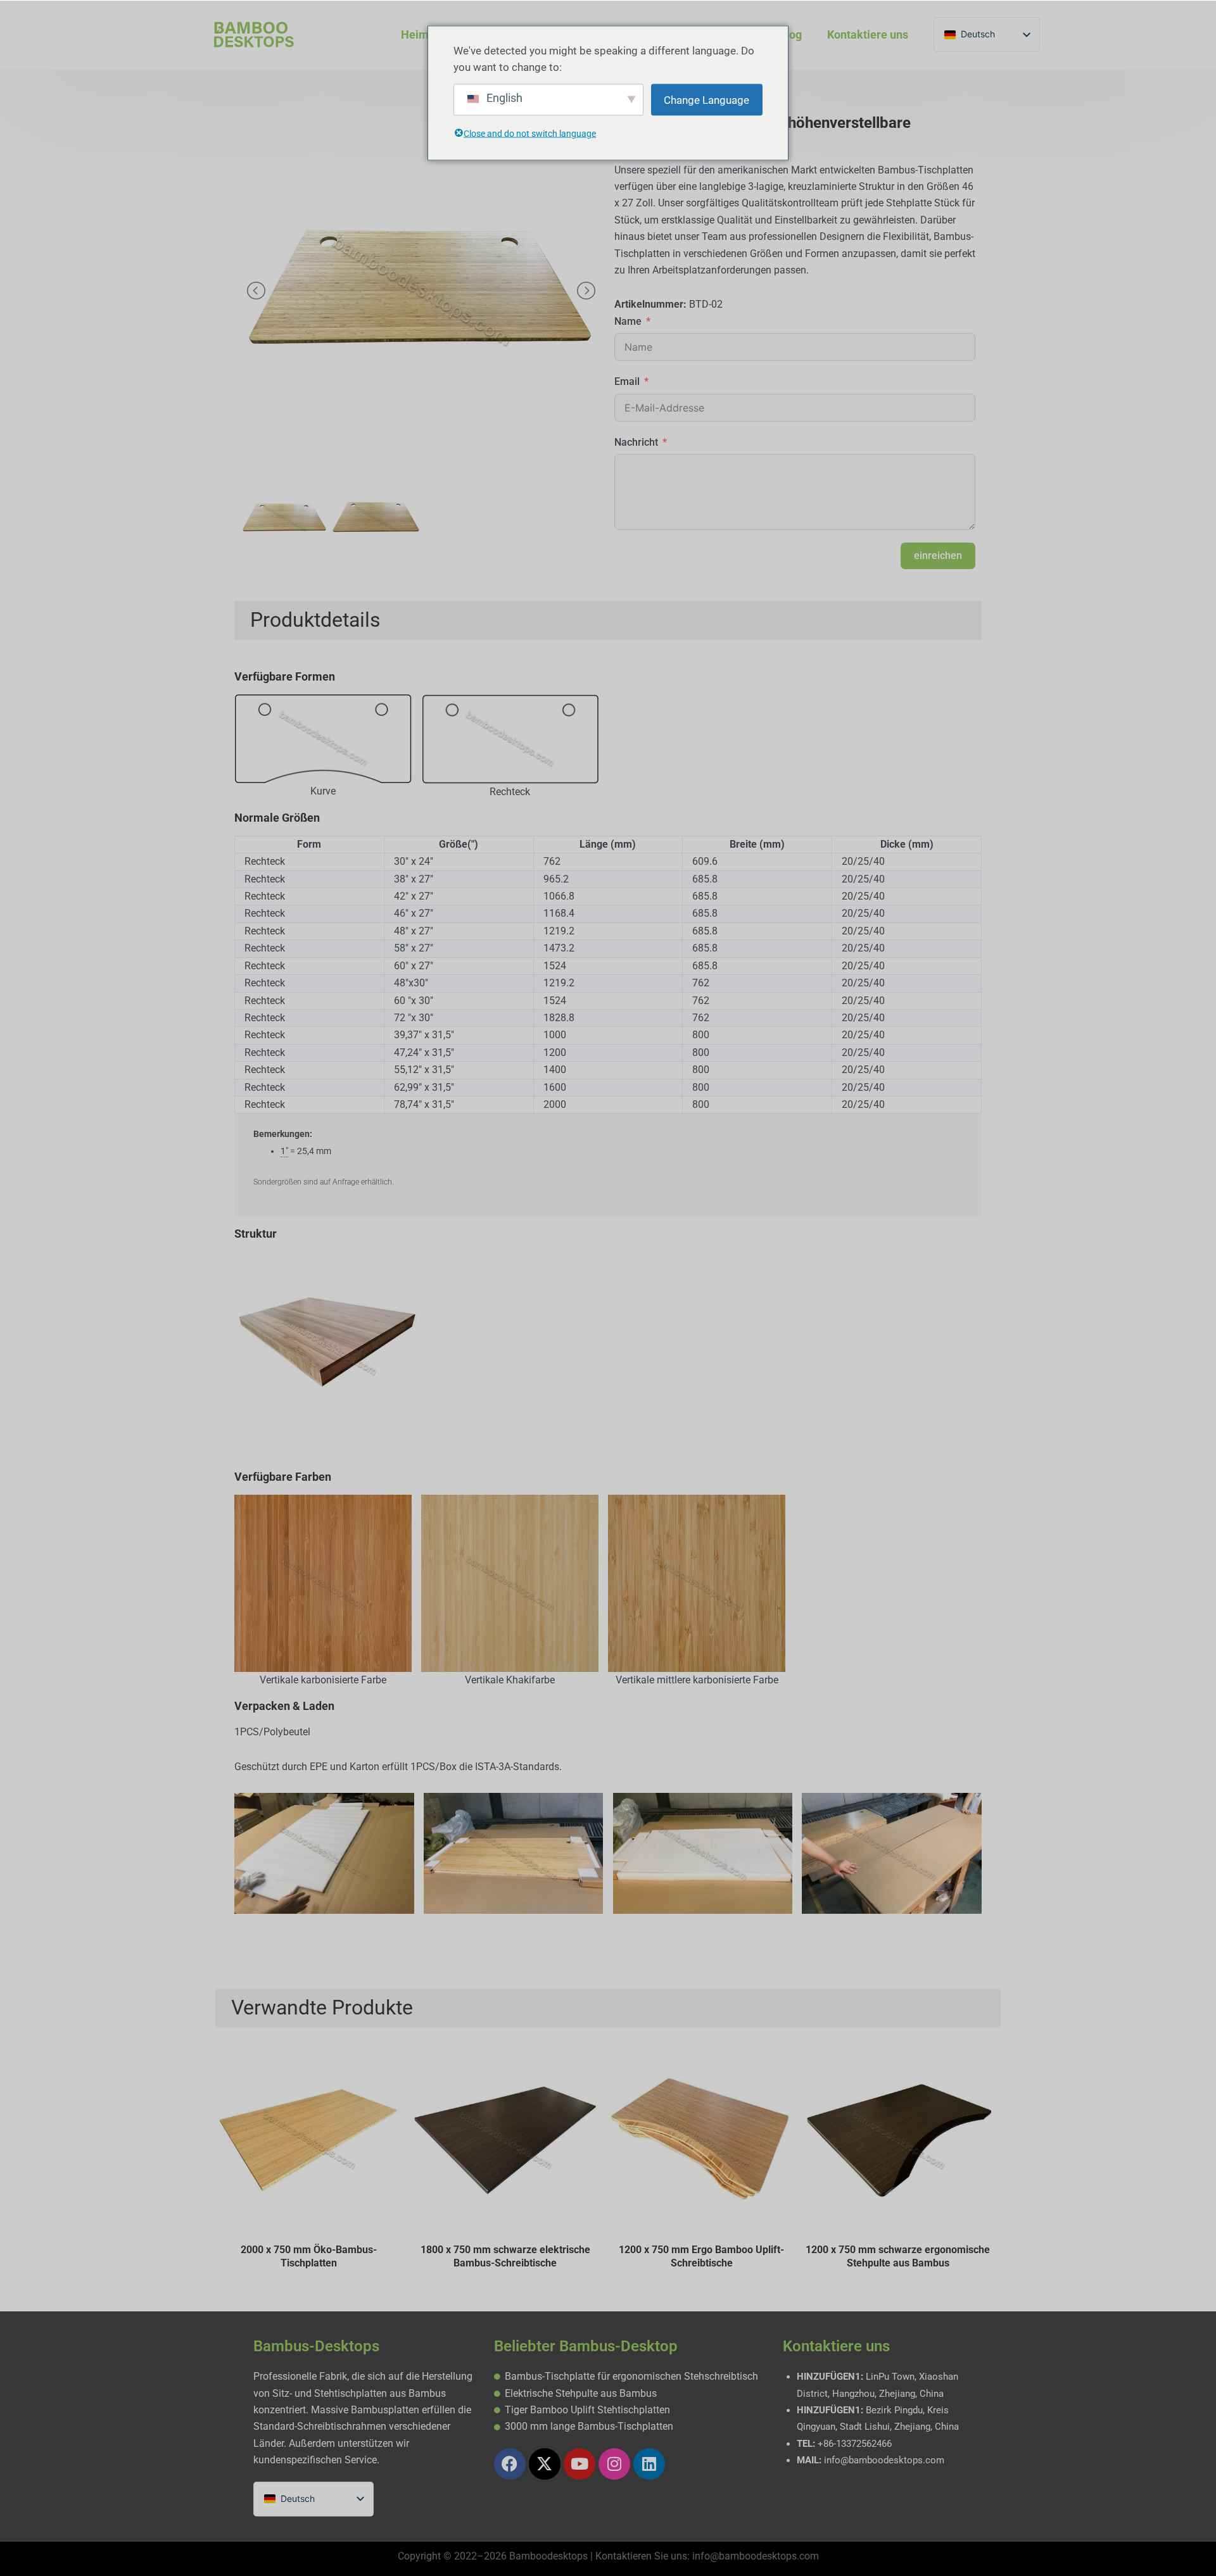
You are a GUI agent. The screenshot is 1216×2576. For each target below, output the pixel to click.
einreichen (938, 556)
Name (628, 321)
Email (627, 381)
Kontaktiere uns (868, 35)
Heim (415, 35)
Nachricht (636, 442)
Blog (790, 35)
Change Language (706, 100)
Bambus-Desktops (316, 2346)
